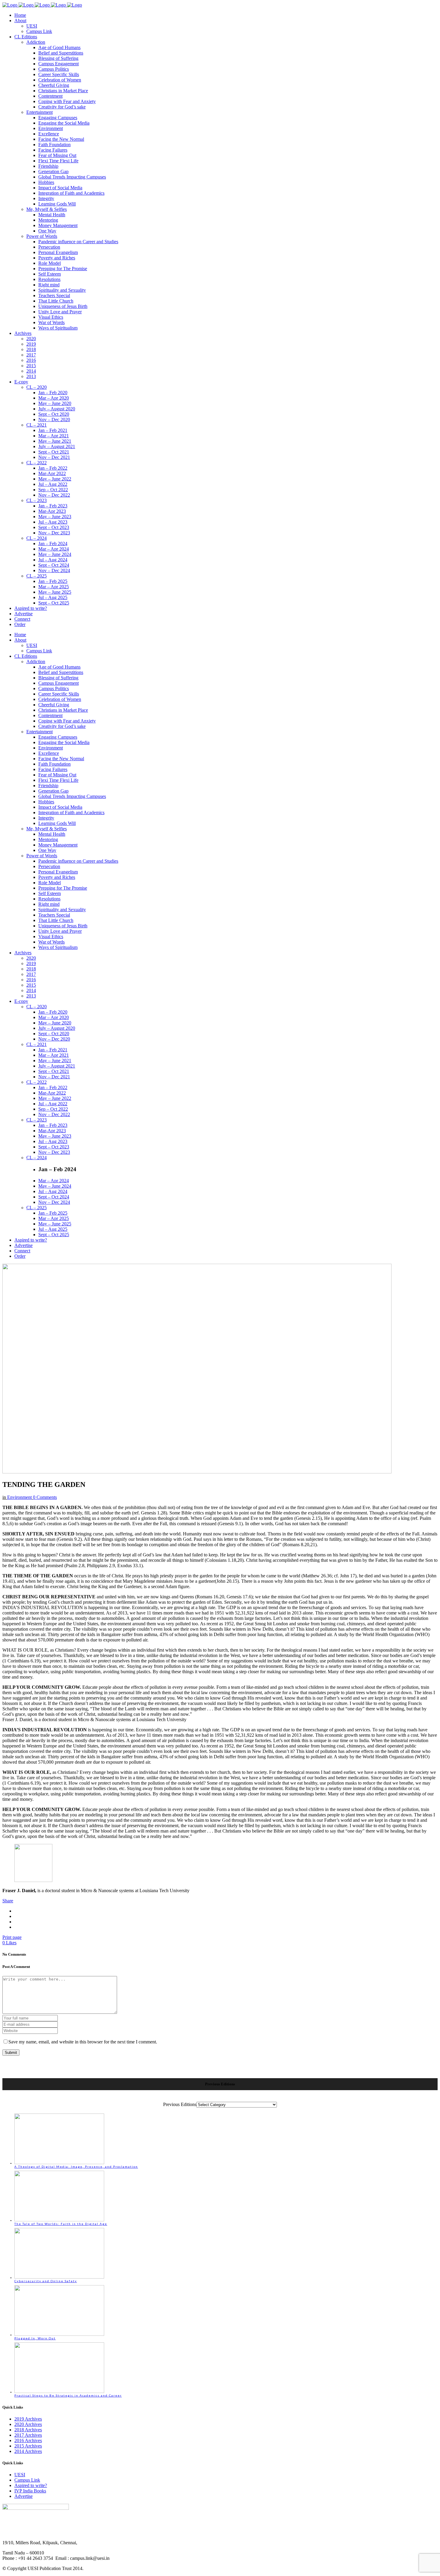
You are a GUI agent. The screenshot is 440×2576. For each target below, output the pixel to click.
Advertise (23, 2496)
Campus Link (27, 2480)
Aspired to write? (31, 2485)
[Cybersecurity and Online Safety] (59, 2277)
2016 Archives (28, 2440)
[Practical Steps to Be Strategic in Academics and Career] (59, 2392)
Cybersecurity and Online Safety (46, 2281)
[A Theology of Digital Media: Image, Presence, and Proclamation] (59, 2163)
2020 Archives (28, 2424)
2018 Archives (28, 2430)
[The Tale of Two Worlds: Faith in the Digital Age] (59, 2220)
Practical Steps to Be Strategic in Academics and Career (68, 2395)
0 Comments (45, 1497)
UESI (20, 2475)
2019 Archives (28, 2419)
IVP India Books (30, 2491)
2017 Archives (28, 2435)
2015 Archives (28, 2446)
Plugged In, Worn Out (35, 2338)
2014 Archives (28, 2451)
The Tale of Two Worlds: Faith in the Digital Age (61, 2224)
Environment (19, 1497)
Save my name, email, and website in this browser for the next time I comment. (83, 2042)
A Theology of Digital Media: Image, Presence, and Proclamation (76, 2167)
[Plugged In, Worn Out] (59, 2335)
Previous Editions (180, 2104)
